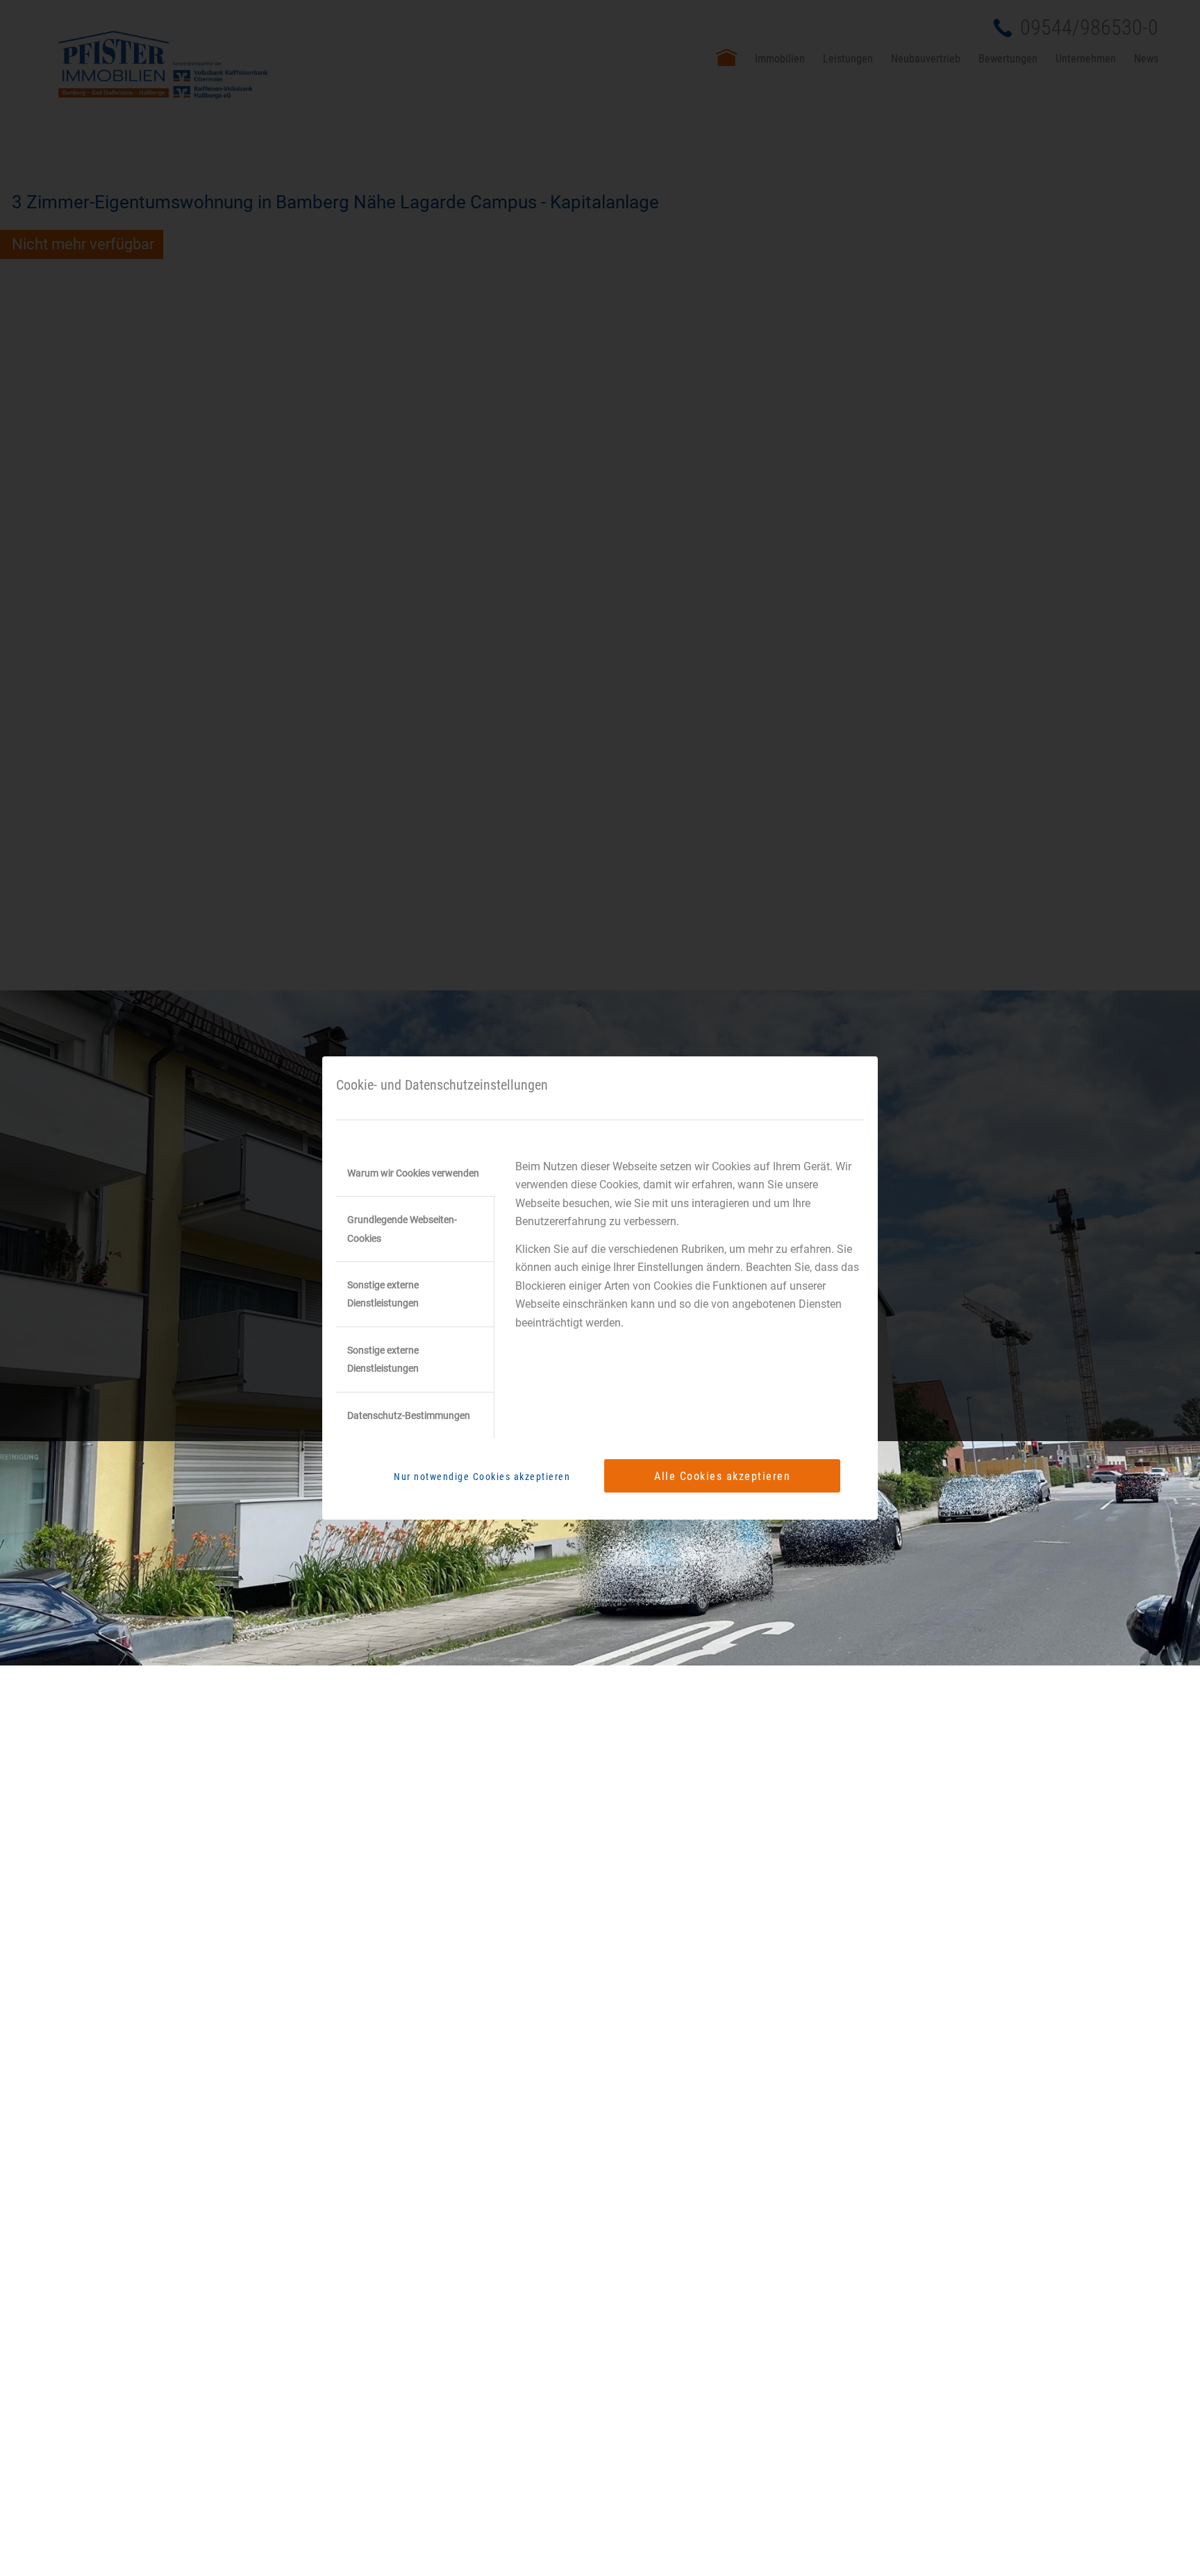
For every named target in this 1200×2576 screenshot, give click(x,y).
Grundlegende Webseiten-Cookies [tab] (402, 1229)
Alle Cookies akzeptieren (722, 1476)
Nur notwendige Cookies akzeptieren (482, 1477)
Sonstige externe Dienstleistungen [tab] (383, 1294)
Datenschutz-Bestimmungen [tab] (409, 1415)
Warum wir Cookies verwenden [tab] (413, 1173)
